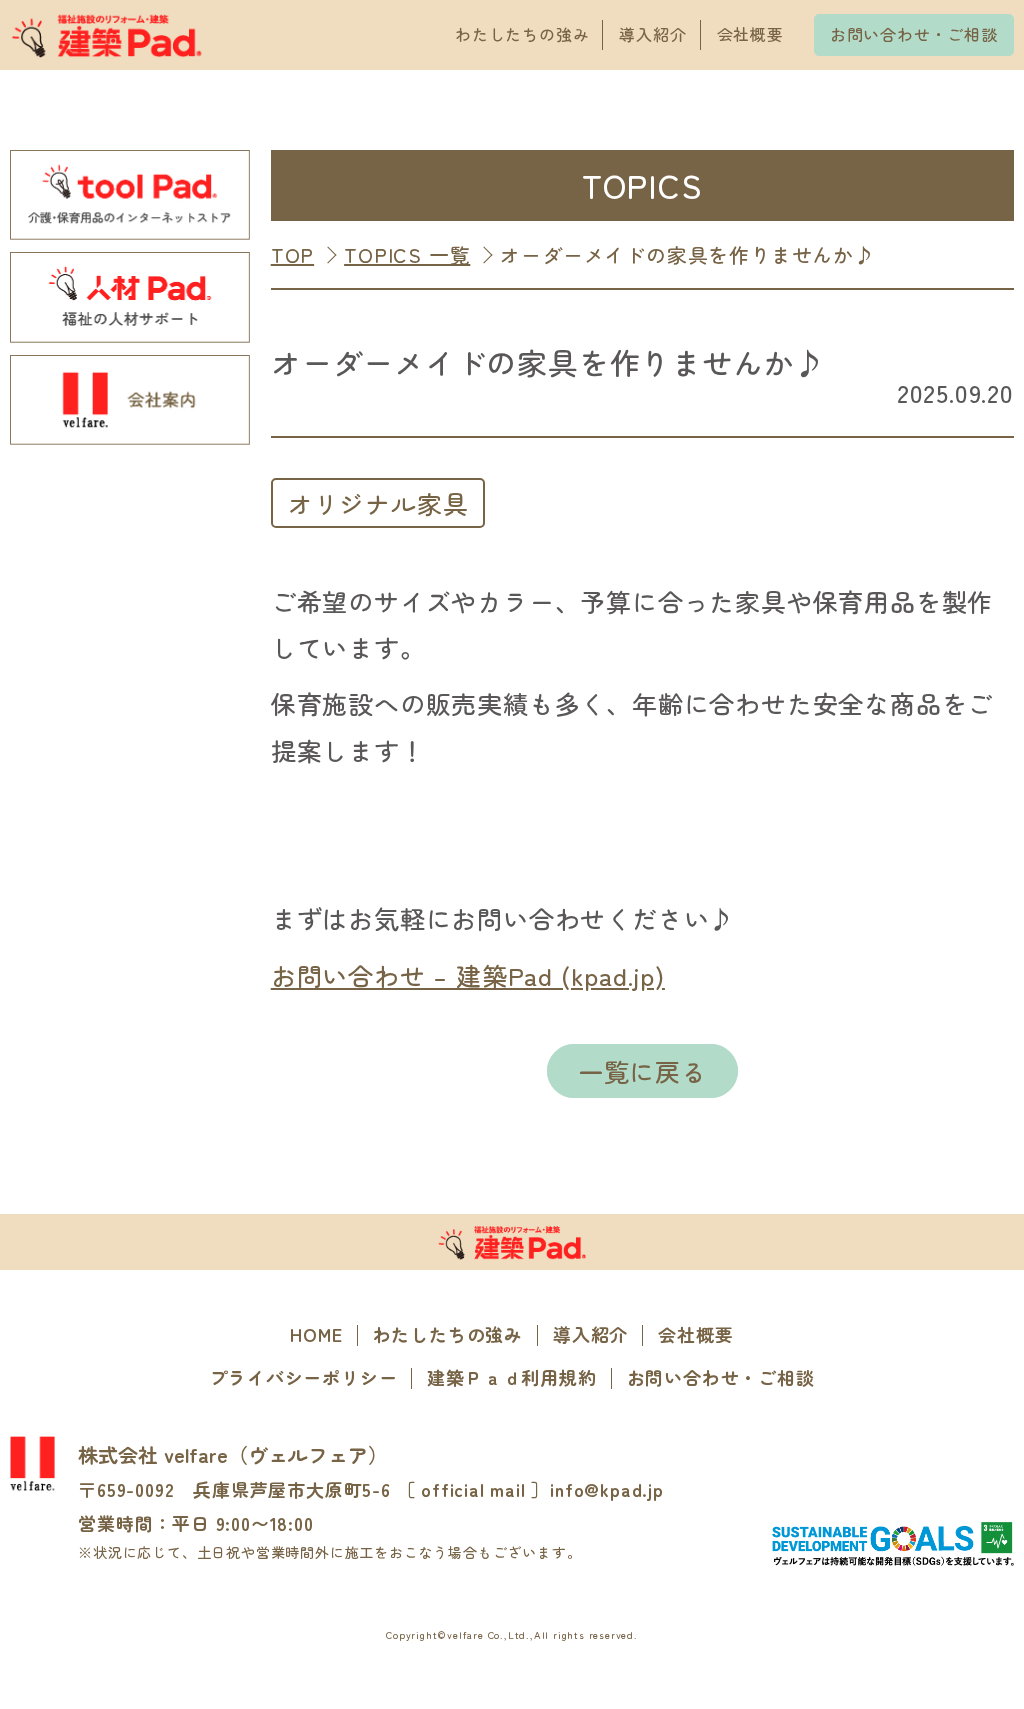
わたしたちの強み (522, 34)
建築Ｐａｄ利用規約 (511, 1377)
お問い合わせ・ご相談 (914, 34)
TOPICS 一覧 (407, 254)
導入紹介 (652, 34)
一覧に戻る (642, 1071)
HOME (316, 1334)
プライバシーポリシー (303, 1377)
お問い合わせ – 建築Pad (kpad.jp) (468, 975)
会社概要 (750, 34)
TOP (292, 254)
